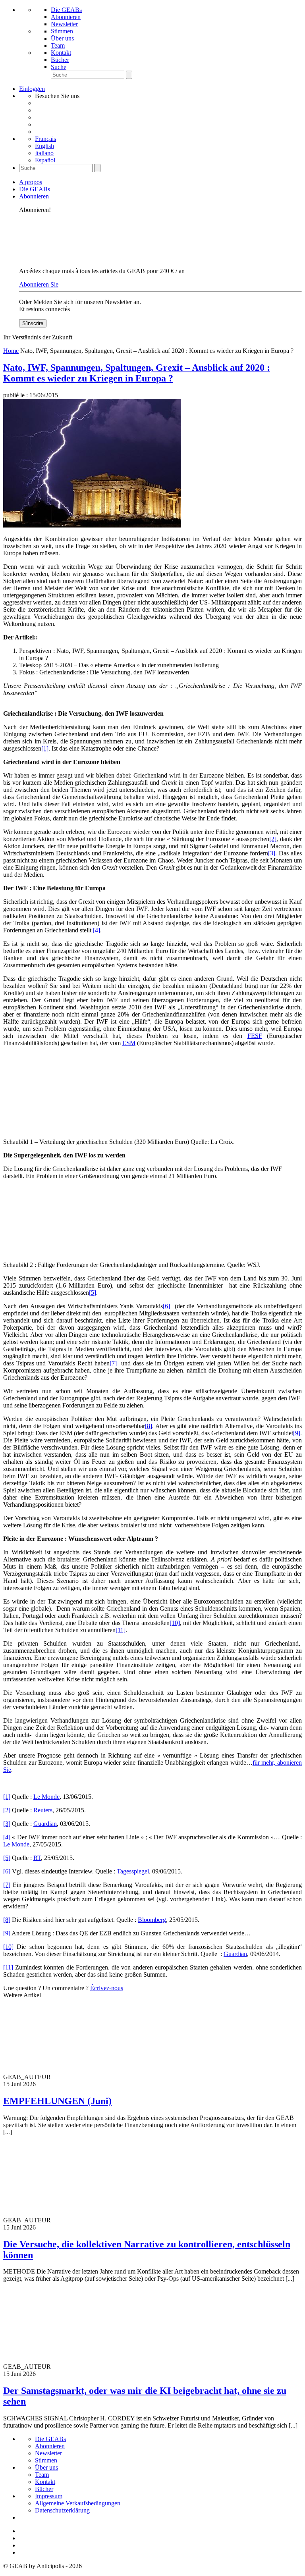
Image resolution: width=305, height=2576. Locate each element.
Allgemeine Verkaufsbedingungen (78, 2503)
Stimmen (62, 31)
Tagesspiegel (133, 1871)
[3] (272, 853)
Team (58, 45)
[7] (113, 1363)
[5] (93, 1293)
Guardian (45, 1824)
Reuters (43, 1810)
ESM (129, 1043)
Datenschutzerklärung (62, 2510)
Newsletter (64, 24)
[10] (175, 1623)
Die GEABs (66, 10)
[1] (45, 748)
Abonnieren (66, 17)
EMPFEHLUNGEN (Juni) (57, 2101)
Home (11, 351)
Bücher (60, 60)
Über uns (62, 38)
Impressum (49, 2496)
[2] (273, 839)
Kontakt (61, 53)
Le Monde (46, 1797)
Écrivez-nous (107, 1988)
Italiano (44, 153)
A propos (31, 182)
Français (45, 139)
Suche (59, 67)
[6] (166, 1306)
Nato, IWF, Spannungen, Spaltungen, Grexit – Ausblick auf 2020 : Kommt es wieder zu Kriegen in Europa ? (137, 373)
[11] (121, 1630)
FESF (255, 1036)
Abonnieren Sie (39, 284)
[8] (149, 1426)
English (44, 146)
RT (37, 1858)
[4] (97, 930)
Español (45, 160)
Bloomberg (152, 1920)
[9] (297, 1433)
